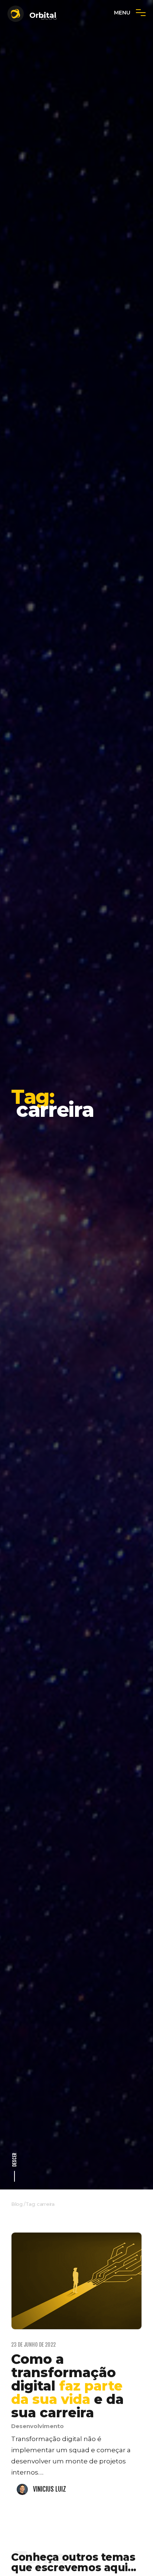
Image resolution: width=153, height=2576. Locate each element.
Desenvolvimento (38, 2426)
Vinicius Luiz (50, 2489)
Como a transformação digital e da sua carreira (67, 2386)
